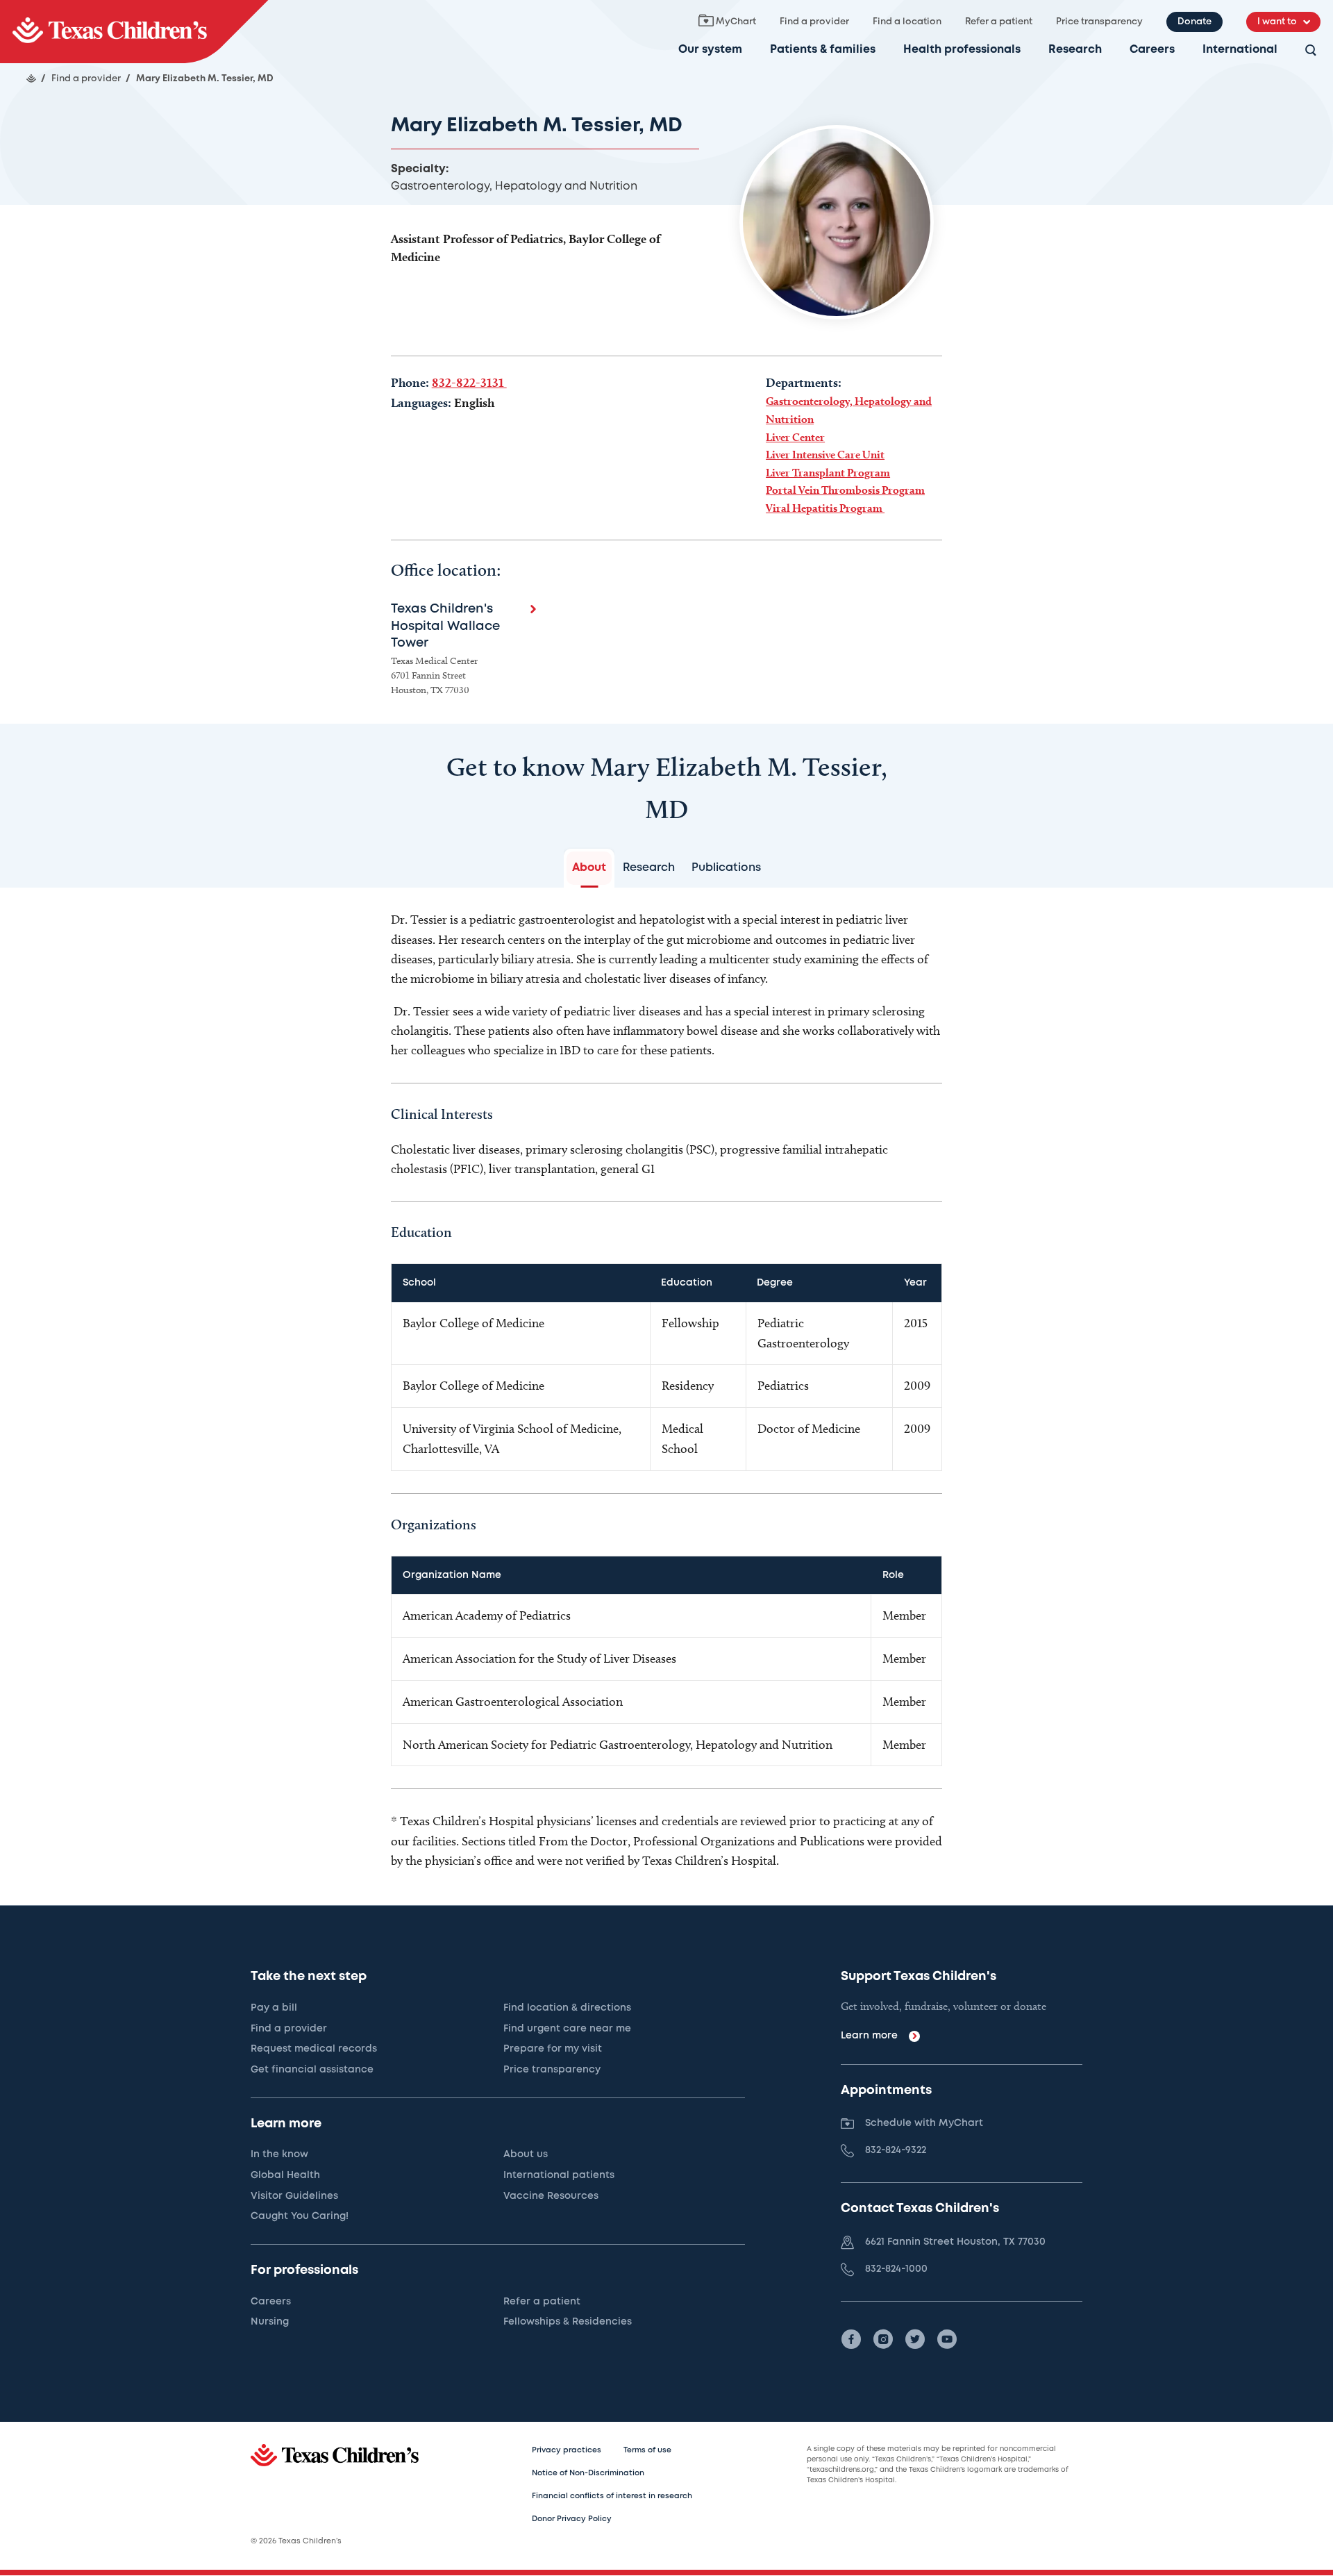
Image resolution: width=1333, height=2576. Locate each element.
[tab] (589, 868)
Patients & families (823, 50)
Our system (710, 50)
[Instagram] (883, 2339)
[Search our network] (1311, 51)
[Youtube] (947, 2339)
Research (1075, 50)
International (1240, 50)
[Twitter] (915, 2339)
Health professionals (962, 50)
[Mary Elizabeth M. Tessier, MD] (134, 32)
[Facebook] (851, 2339)
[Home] (31, 78)
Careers (1152, 50)
